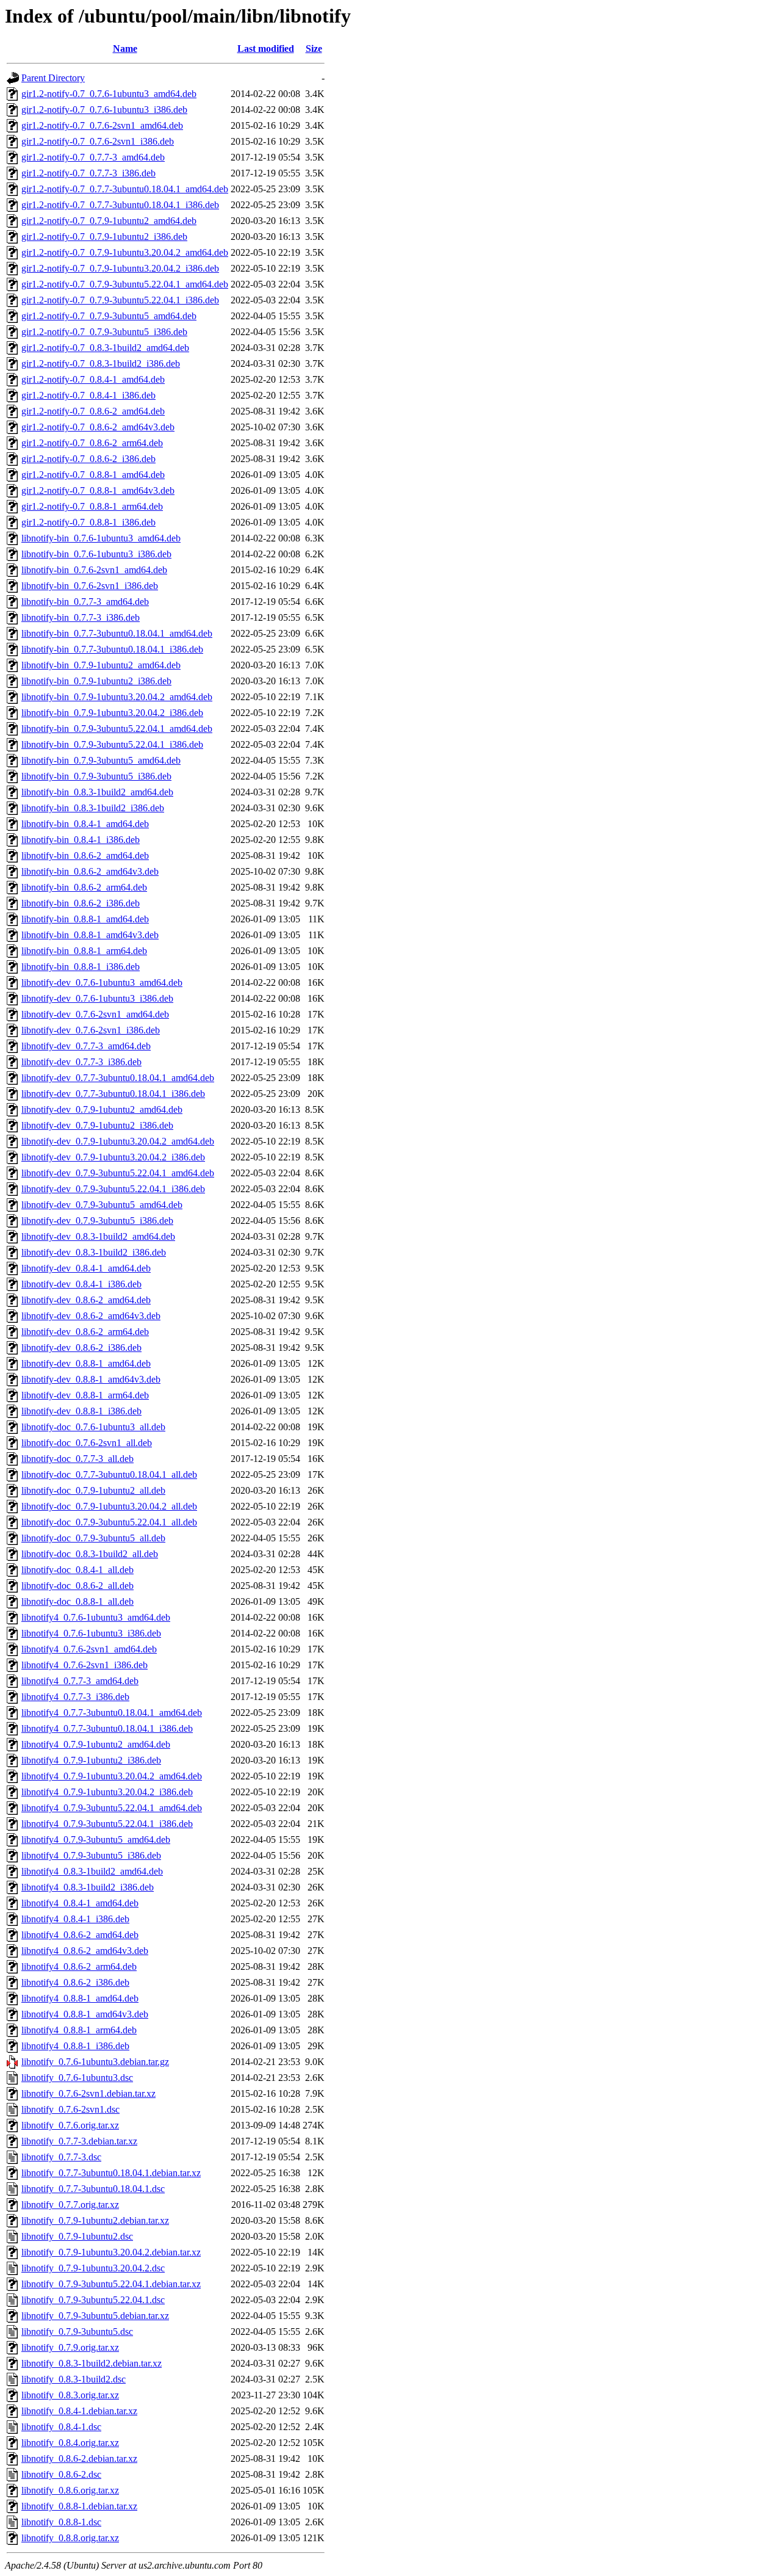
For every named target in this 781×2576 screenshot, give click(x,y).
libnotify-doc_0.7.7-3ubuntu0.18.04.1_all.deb (109, 1474)
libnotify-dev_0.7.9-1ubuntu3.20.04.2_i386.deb (113, 1157)
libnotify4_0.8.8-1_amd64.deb (80, 1998)
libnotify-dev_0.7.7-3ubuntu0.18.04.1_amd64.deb (118, 1078)
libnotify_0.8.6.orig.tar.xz (70, 2490)
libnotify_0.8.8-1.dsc (61, 2522)
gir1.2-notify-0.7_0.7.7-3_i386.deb (88, 173)
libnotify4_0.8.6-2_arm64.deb (79, 1966)
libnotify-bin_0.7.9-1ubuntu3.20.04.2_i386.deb (112, 713)
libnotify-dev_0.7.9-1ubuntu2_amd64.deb (102, 1109)
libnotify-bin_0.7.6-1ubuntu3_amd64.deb (101, 538)
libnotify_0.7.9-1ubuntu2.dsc (77, 2236)
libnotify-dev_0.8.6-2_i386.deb (81, 1348)
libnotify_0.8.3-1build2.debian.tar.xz (92, 2363)
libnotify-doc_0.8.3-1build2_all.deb (90, 1554)
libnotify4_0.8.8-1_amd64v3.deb (85, 2014)
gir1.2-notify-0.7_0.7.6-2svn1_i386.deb (98, 141)
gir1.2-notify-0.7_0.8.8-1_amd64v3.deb (98, 490)
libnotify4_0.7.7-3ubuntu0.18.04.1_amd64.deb (112, 1713)
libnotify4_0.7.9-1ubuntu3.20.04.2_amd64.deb (112, 1776)
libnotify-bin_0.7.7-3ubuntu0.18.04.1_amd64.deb (117, 633)
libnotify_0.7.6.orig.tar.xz (70, 2125)
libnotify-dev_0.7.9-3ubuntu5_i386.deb (97, 1221)
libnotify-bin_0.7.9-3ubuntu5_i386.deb (96, 776)
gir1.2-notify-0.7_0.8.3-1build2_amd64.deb (105, 348)
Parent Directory (53, 78)
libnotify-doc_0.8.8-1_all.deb (77, 1601)
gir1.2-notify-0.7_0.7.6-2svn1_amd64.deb (102, 125)
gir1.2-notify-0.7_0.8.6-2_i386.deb (88, 459)
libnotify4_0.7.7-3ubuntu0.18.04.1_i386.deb (107, 1728)
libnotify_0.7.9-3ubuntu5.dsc (77, 2332)
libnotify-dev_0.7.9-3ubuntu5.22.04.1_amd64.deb (118, 1173)
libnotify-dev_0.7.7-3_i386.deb (81, 1062)
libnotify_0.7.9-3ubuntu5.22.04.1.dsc (93, 2300)
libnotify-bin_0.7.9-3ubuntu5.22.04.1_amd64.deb (117, 729)
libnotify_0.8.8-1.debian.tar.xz (79, 2506)
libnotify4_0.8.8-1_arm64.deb (79, 2030)
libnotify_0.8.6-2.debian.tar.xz (79, 2458)
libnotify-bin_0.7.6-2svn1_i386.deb (90, 586)
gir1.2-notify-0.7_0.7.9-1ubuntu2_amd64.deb (109, 221)
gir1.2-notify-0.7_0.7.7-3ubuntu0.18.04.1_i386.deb (120, 205)
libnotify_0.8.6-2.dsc (61, 2474)
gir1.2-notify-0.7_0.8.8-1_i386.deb (88, 522)
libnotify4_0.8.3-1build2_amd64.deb (92, 1871)
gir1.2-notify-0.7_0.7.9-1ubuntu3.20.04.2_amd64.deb (125, 252)
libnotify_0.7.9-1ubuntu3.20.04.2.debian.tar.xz (111, 2252)
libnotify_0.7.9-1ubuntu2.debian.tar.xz (95, 2220)
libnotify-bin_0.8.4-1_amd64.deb (85, 824)
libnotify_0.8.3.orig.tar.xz (70, 2395)
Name (125, 49)
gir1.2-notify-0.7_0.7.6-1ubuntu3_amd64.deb (109, 94)
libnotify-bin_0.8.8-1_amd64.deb (85, 919)
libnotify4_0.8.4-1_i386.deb (75, 1919)
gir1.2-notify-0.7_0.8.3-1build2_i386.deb (101, 364)
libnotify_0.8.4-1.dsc (61, 2427)
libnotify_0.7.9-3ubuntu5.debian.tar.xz (95, 2316)
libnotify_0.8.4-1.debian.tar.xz (79, 2411)
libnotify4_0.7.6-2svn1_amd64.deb (89, 1649)
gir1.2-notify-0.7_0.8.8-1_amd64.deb (93, 475)
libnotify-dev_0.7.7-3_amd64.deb (86, 1046)
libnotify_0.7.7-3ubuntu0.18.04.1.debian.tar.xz (111, 2173)
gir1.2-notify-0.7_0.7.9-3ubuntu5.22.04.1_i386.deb (120, 300)
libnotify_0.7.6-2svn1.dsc (70, 2109)
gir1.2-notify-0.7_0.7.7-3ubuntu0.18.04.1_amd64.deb (125, 189)
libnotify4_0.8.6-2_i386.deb (75, 1982)
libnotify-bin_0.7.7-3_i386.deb (81, 617)
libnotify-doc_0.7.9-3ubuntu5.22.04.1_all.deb (109, 1522)
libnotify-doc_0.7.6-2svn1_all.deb (87, 1443)
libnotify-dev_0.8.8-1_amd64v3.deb (91, 1379)
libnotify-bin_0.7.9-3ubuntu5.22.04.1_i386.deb (112, 744)
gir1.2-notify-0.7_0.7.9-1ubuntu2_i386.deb (104, 237)
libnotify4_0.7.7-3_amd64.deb (80, 1681)
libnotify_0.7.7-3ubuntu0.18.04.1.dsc (93, 2189)
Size (314, 49)
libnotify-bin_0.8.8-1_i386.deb (81, 967)
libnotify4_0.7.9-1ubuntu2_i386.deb (91, 1760)
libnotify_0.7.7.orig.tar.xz (70, 2205)
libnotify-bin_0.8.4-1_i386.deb (81, 840)
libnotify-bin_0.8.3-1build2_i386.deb (93, 808)
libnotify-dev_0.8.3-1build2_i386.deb (94, 1252)
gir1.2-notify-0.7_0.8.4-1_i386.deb (88, 395)
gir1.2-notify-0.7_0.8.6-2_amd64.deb (93, 411)
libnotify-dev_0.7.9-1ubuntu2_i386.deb (97, 1125)
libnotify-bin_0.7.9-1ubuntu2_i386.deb (96, 681)
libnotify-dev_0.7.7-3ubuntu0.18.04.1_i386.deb (113, 1094)
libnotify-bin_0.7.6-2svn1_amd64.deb (94, 570)
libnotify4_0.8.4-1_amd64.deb (80, 1903)
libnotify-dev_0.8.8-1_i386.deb (81, 1411)
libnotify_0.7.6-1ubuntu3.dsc (77, 2078)
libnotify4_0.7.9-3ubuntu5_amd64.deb (96, 1840)
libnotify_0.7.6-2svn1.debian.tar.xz (88, 2093)
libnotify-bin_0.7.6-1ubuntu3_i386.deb (96, 554)
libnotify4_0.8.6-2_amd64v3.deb (85, 1951)
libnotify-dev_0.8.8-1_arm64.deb (85, 1395)
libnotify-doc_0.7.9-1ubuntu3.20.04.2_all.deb (109, 1506)
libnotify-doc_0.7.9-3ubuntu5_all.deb (93, 1538)
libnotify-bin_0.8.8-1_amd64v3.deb (90, 935)
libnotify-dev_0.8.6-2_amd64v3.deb (91, 1316)
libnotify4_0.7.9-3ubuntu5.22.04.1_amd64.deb (112, 1808)
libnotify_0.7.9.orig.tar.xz (70, 2347)
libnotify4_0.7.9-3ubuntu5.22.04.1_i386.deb (107, 1824)
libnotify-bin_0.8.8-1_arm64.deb (84, 951)
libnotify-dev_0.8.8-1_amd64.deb (86, 1363)
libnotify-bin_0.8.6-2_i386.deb (81, 903)
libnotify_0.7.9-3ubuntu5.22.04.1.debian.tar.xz (111, 2284)
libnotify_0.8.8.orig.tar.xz (70, 2538)
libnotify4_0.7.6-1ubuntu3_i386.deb (91, 1633)
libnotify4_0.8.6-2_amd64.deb (80, 1935)
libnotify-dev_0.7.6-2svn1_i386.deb (91, 1030)
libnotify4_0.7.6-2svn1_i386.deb (85, 1665)
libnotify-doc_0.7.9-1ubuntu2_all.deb (93, 1490)
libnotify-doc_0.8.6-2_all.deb (77, 1586)
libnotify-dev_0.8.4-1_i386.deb (81, 1284)
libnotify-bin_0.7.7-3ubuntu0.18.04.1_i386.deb (112, 649)
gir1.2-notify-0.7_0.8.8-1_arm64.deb (92, 506)
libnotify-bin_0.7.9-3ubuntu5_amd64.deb (101, 760)
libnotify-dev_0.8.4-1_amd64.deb (86, 1268)
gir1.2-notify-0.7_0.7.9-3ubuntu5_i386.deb (104, 332)
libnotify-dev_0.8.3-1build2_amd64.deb (98, 1236)
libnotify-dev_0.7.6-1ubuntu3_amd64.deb (102, 982)
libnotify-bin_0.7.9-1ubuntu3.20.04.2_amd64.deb (117, 697)
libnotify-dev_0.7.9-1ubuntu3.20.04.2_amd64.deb (118, 1141)
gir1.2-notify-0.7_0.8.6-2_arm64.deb (92, 443)
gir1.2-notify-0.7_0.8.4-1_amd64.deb (93, 379)
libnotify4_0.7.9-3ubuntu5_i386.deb (91, 1855)
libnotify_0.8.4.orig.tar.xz (70, 2443)
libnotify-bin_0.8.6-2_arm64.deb (84, 887)
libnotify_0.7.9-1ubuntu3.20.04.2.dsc (93, 2268)
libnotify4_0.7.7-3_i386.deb (75, 1697)
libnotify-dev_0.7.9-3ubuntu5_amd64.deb (102, 1205)
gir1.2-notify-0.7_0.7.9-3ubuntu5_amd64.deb (109, 316)
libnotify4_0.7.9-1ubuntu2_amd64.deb (96, 1744)
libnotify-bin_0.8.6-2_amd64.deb (85, 856)
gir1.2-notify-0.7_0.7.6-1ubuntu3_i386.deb (104, 110)
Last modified (266, 49)
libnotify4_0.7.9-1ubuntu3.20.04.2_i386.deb (107, 1792)
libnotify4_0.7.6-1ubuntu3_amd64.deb (96, 1617)
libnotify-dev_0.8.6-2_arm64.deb (85, 1332)
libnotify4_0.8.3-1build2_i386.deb (88, 1887)
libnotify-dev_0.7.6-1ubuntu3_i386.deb (97, 998)
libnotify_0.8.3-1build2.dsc (74, 2379)
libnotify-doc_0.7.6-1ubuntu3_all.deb (93, 1427)
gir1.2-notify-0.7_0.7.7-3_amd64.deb (93, 157)
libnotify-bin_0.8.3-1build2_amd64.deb (97, 792)
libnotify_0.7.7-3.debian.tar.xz (79, 2141)
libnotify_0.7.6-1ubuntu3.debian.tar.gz (95, 2062)
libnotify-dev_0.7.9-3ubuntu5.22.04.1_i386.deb (113, 1189)
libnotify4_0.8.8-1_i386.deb (75, 2046)
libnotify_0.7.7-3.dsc (61, 2157)
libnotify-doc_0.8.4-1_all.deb (77, 1570)
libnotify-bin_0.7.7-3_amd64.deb (85, 602)
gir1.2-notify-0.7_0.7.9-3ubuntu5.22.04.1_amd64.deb (125, 284)
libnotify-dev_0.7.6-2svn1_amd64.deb (95, 1014)
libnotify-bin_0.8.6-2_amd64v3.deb (90, 871)
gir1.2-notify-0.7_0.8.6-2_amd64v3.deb (98, 427)
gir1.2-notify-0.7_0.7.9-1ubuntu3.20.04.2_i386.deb (120, 268)
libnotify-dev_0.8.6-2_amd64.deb (86, 1300)
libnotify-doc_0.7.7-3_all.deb (77, 1459)
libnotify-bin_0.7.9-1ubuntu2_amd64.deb (101, 665)
